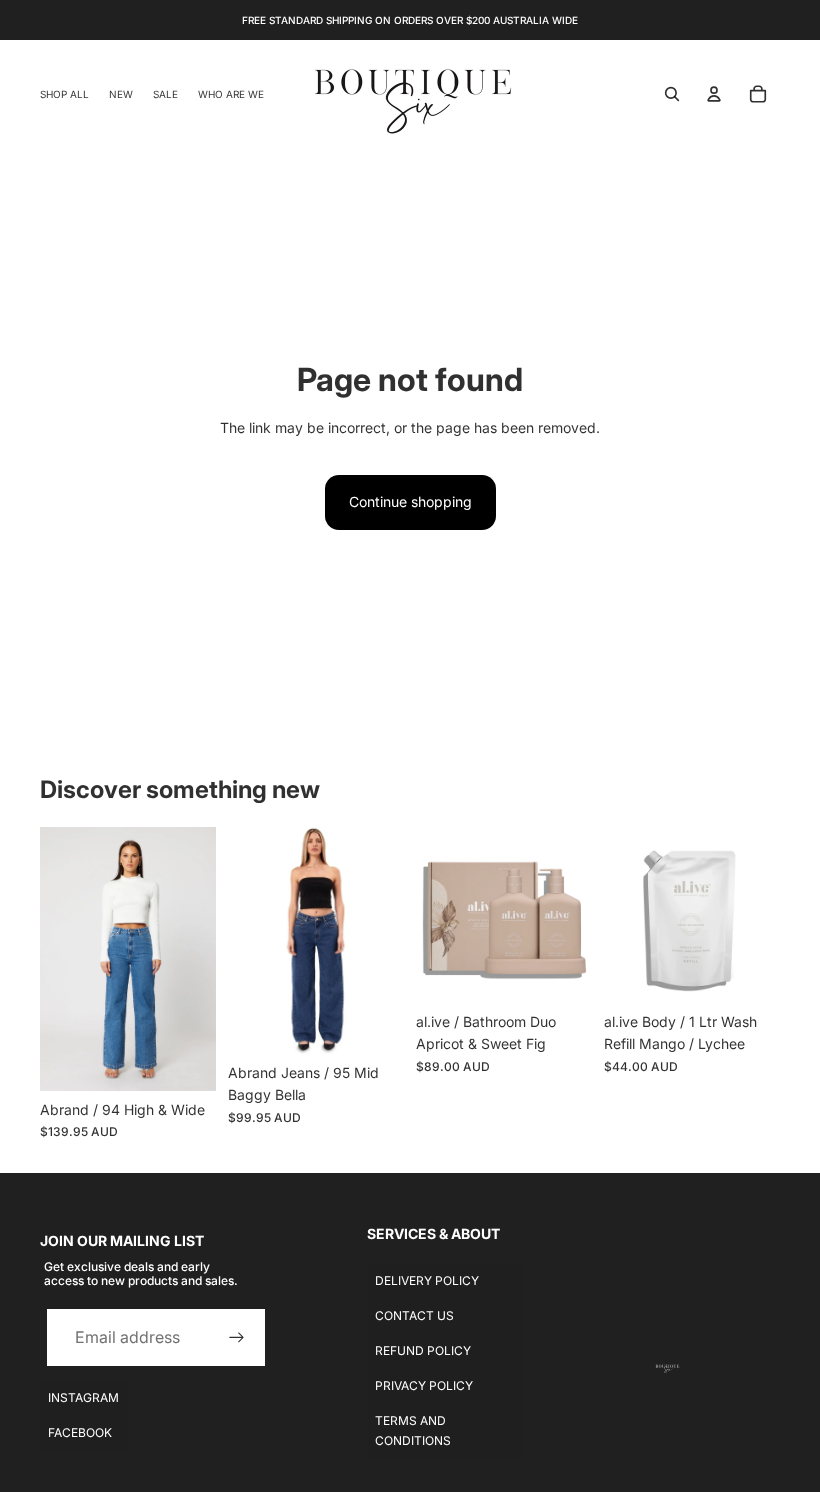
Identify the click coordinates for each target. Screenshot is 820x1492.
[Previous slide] (55, 959)
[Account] (714, 94)
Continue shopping (410, 501)
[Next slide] (200, 959)
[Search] (672, 94)
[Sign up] (237, 1338)
